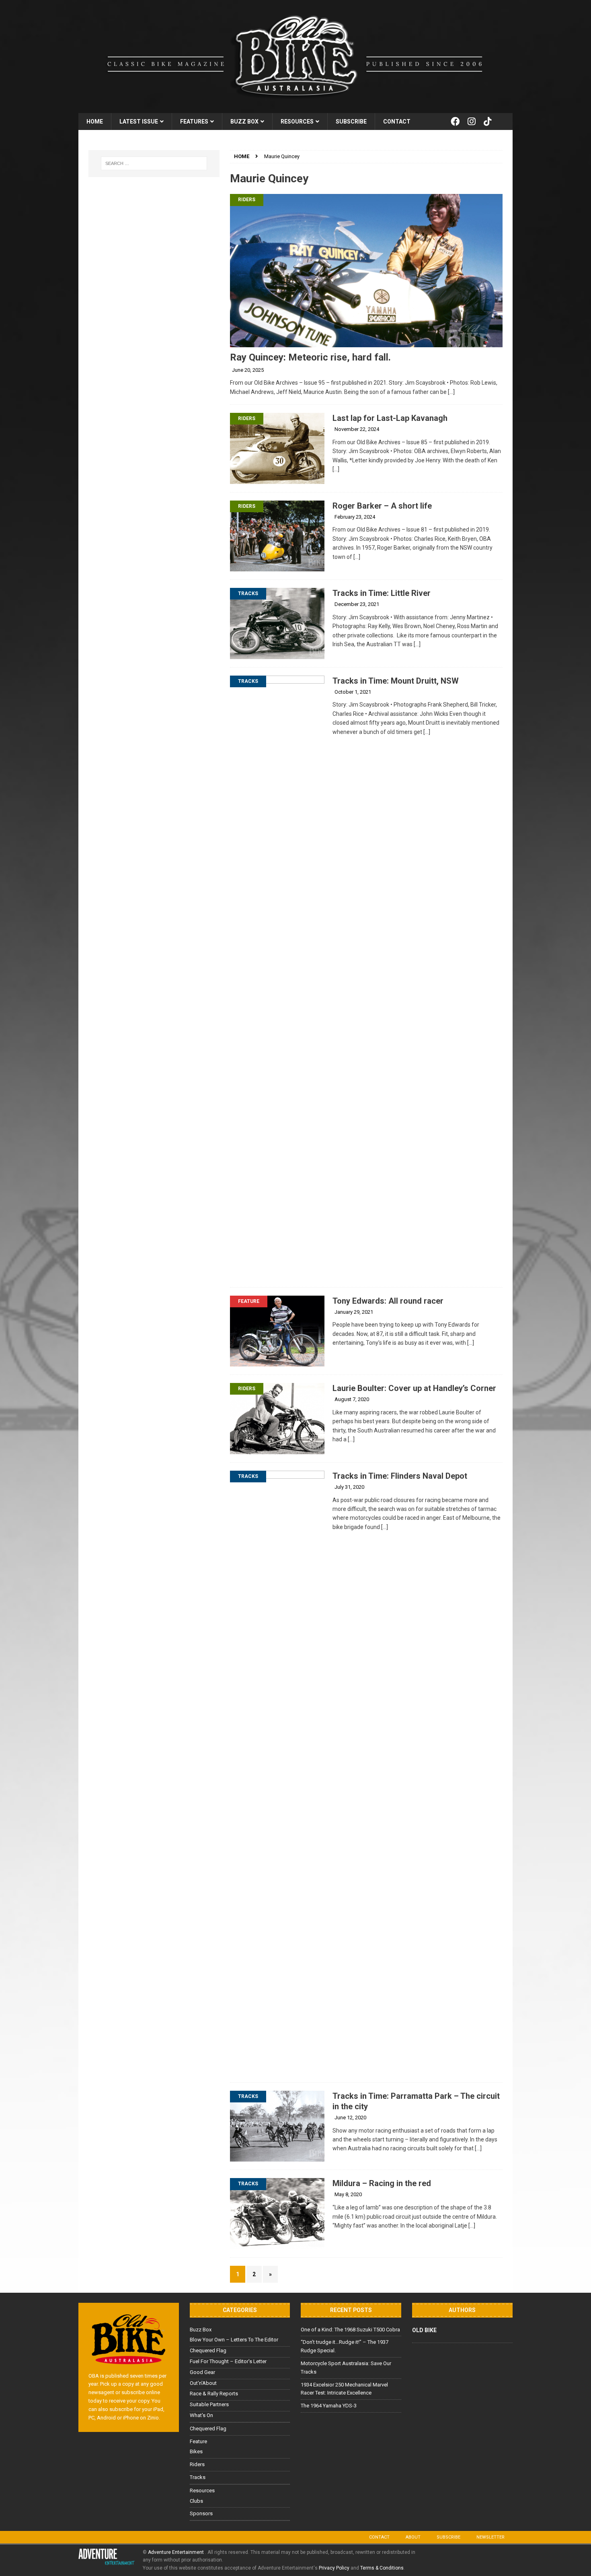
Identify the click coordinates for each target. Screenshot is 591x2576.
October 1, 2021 (353, 692)
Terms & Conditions (382, 2568)
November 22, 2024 (357, 429)
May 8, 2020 (348, 2194)
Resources (297, 122)
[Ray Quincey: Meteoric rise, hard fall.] (366, 271)
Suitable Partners (209, 2404)
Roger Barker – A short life (382, 506)
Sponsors (201, 2513)
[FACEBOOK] (455, 122)
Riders (247, 200)
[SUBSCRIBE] (504, 122)
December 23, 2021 (357, 604)
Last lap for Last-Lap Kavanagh (390, 418)
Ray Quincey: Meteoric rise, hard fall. (310, 357)
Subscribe (351, 122)
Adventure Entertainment (176, 2552)
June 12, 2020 (350, 2117)
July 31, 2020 (349, 1487)
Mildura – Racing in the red (382, 2183)
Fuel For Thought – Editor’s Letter (228, 2361)
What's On (201, 2415)
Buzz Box (244, 122)
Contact (397, 122)
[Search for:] (154, 163)
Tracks (248, 594)
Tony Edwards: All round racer (388, 1301)
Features (194, 122)
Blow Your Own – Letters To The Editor (234, 2340)
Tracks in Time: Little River (382, 593)
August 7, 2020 (352, 1399)
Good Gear (202, 2372)
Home (95, 122)
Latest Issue (139, 122)
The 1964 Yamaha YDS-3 (329, 2406)
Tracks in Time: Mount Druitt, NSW (396, 681)
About (413, 2537)
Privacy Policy (334, 2568)
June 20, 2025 (248, 370)
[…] (451, 392)
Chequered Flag (208, 2350)
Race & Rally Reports (214, 2394)
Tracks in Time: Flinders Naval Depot (400, 1476)
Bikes (196, 2451)
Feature (249, 1301)
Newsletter (490, 2537)
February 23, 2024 (355, 517)
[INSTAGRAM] (472, 122)
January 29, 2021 (354, 1312)
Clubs (196, 2501)
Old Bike (424, 2330)
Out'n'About (203, 2383)
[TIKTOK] (488, 122)
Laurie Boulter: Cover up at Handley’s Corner (414, 1388)
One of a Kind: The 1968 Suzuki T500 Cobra (350, 2330)
